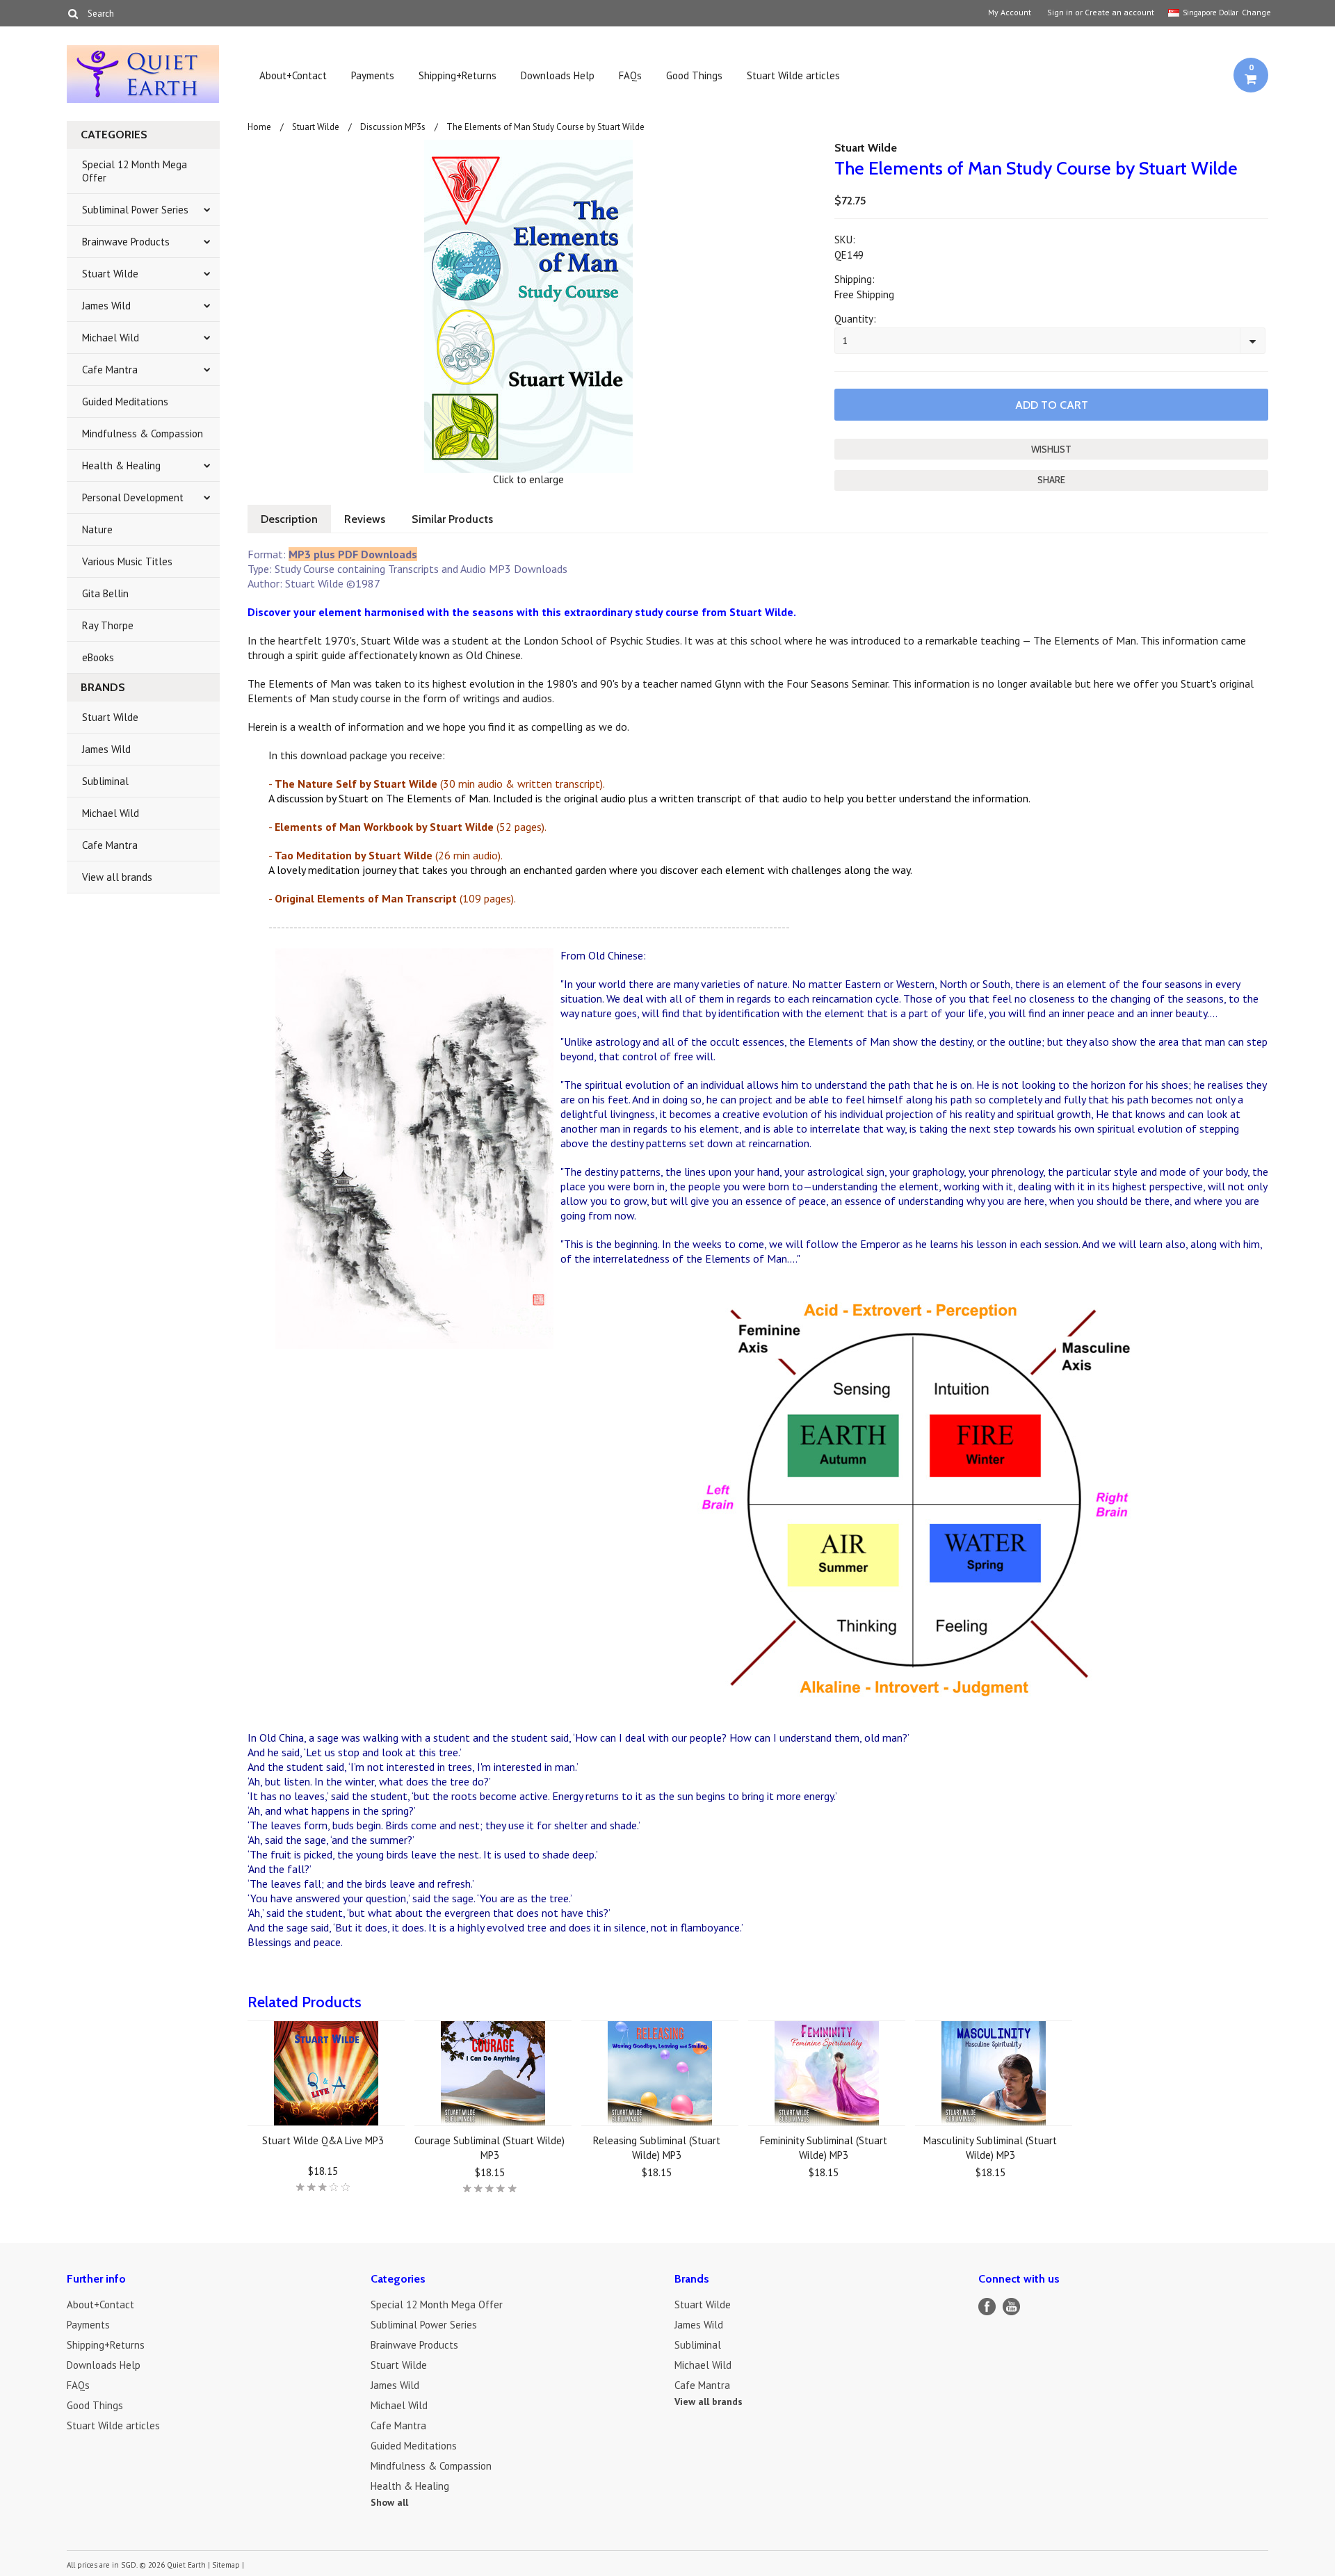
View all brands (117, 877)
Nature (97, 529)
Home (259, 127)
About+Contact (293, 75)
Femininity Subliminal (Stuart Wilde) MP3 (824, 2148)
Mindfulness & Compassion (143, 434)
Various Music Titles (127, 561)
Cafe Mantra (110, 370)
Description (289, 519)
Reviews (365, 519)
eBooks (98, 657)
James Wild (106, 306)
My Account (1010, 13)
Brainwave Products (126, 242)
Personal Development (133, 497)
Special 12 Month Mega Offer (135, 171)
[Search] (73, 13)
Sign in (1060, 13)
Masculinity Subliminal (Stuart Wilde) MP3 (990, 2148)
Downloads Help (558, 75)
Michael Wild (111, 338)
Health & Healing (121, 465)
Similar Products (452, 519)
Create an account (1119, 13)
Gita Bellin (105, 593)
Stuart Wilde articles (793, 75)
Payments (373, 75)
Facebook (987, 2307)
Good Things (694, 75)
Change (1255, 12)
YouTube (1011, 2307)
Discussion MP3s (393, 127)
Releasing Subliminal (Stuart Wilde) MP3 (657, 2148)
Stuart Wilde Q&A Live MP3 (323, 2140)
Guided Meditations (125, 402)
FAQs (630, 75)
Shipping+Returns (458, 75)
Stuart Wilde (110, 274)
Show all (389, 2502)
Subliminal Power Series (135, 210)
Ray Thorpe (108, 625)
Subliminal (105, 781)
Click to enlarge (528, 479)
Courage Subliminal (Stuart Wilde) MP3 (489, 2148)
